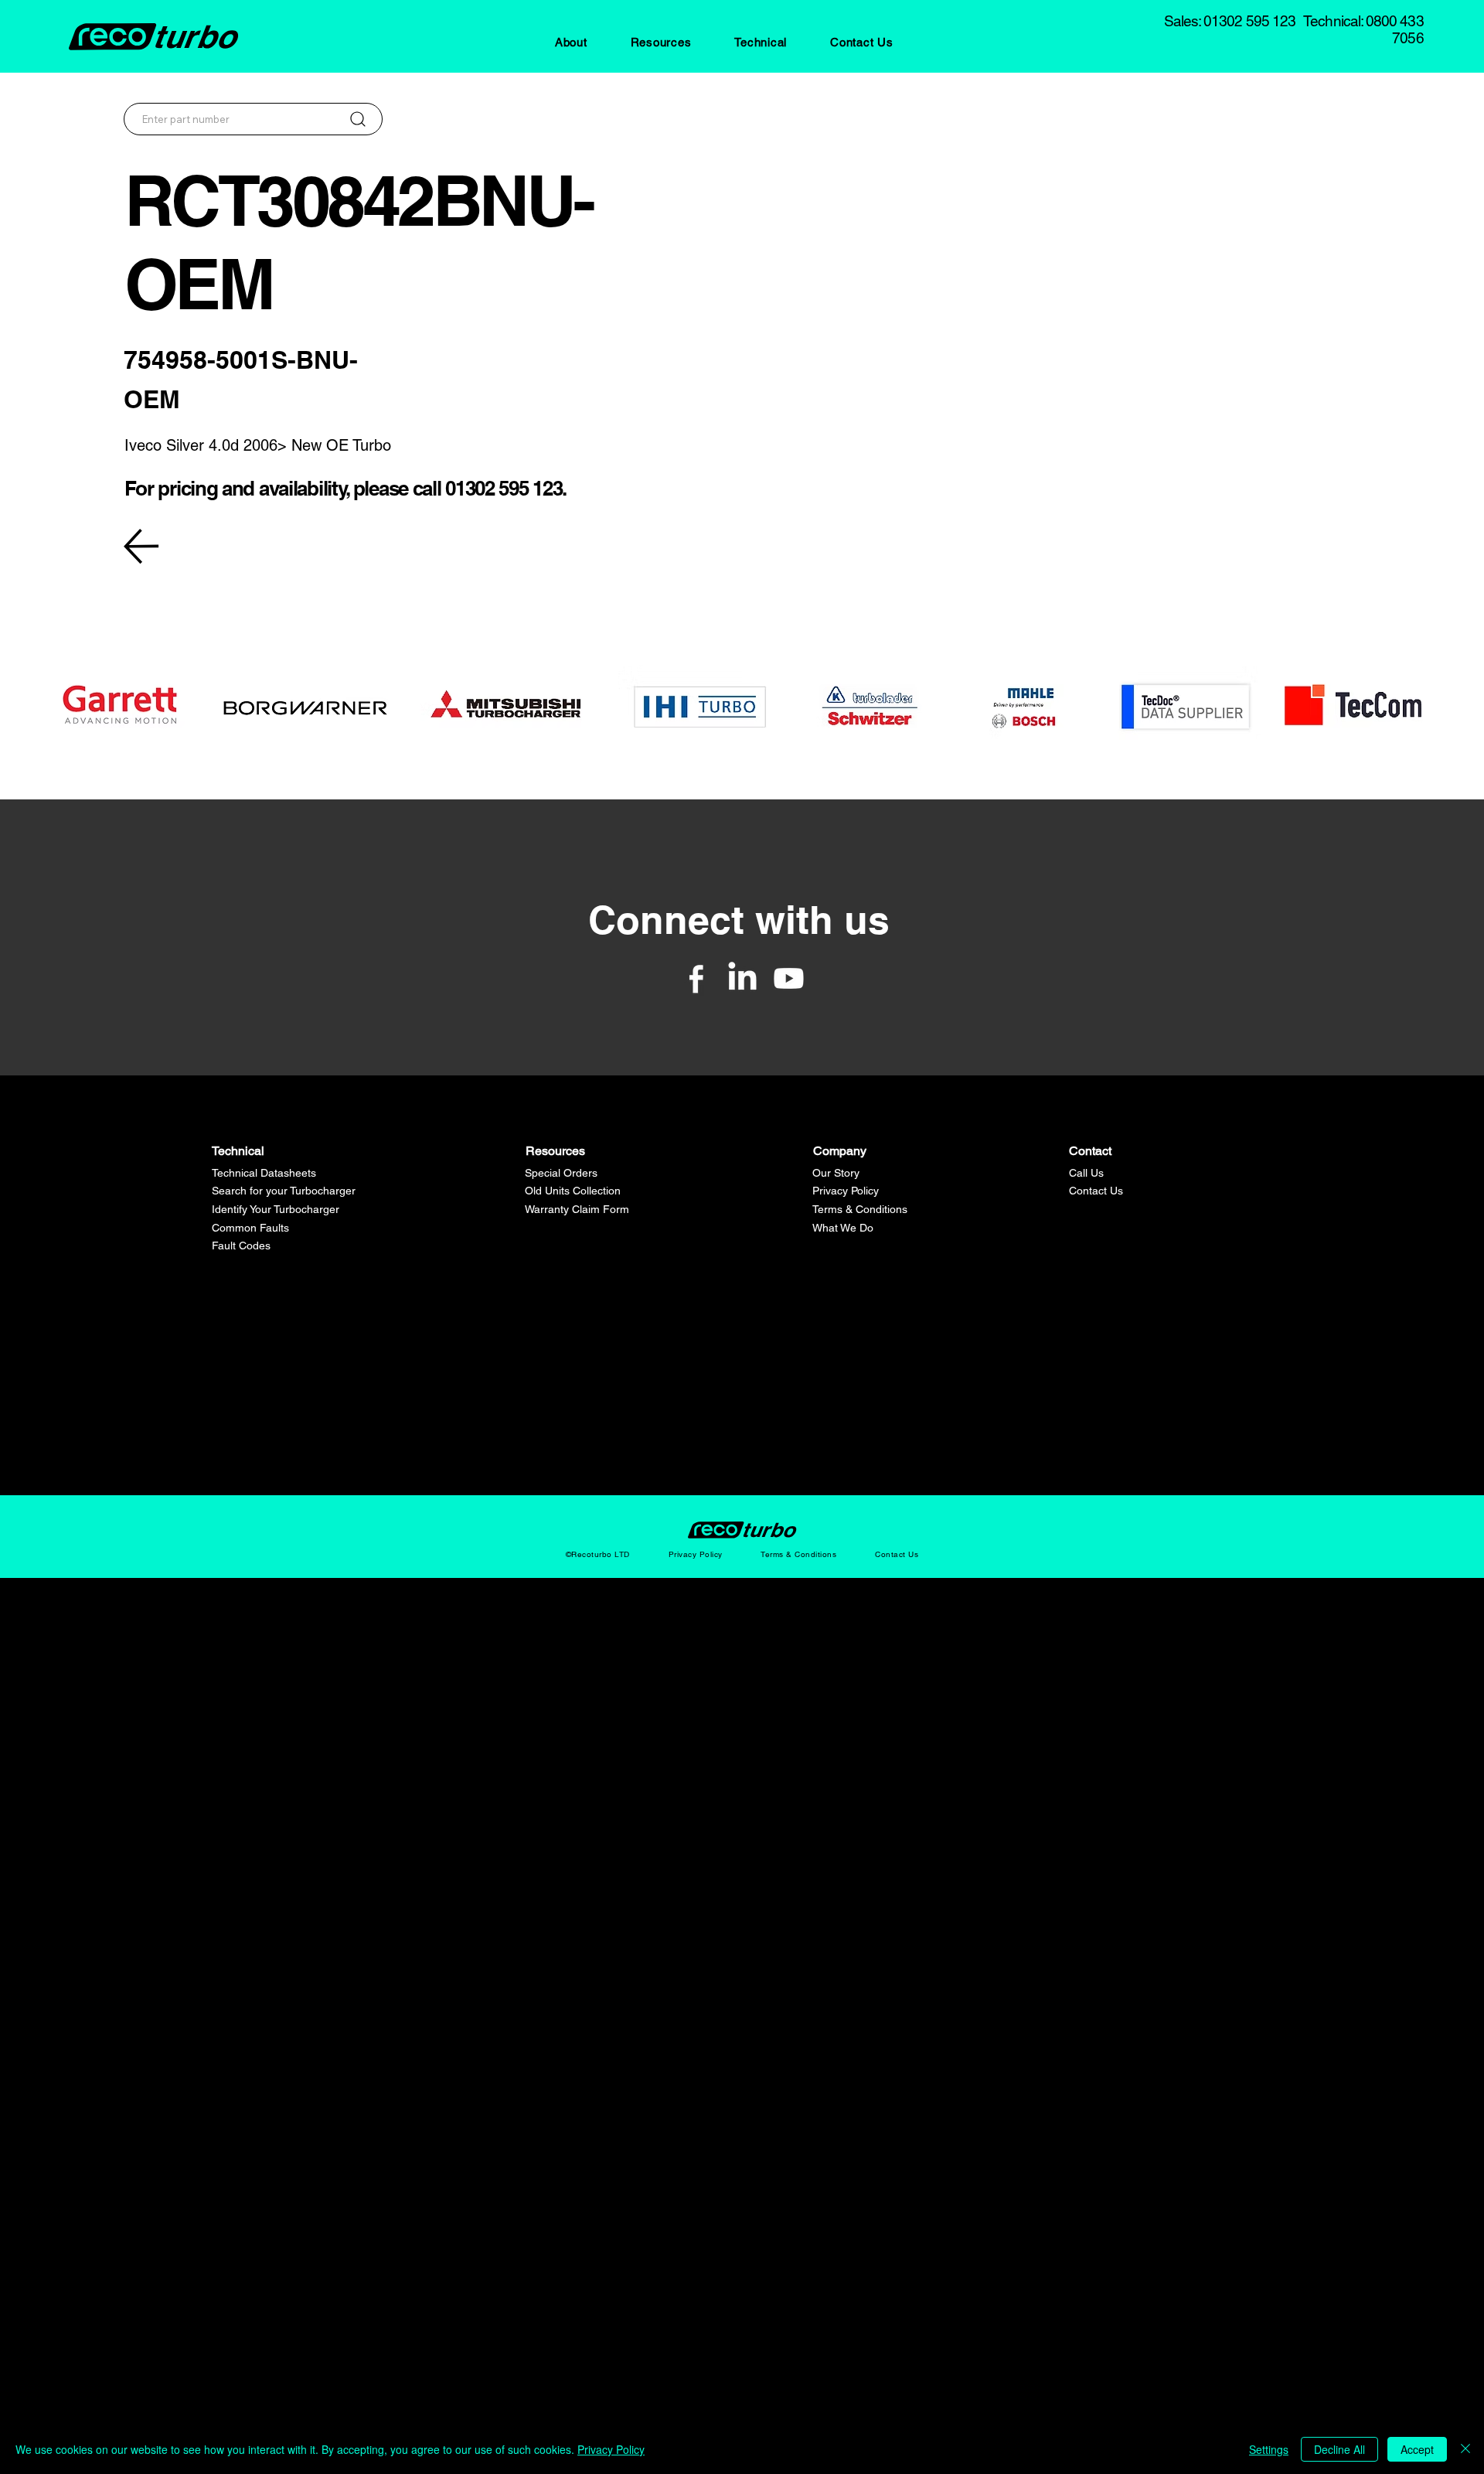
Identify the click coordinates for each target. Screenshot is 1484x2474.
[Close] (1465, 2449)
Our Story (836, 1173)
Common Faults (250, 1228)
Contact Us (1096, 1191)
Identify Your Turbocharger (276, 1209)
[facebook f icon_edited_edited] (696, 978)
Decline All (1339, 2449)
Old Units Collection (573, 1191)
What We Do (843, 1228)
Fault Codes (241, 1246)
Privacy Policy (846, 1191)
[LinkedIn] (742, 978)
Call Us (1086, 1173)
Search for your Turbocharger (284, 1191)
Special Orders (561, 1173)
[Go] (357, 119)
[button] (571, 42)
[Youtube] (789, 978)
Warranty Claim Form (577, 1209)
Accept (1417, 2449)
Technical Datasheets (264, 1173)
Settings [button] (1269, 2449)
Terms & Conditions (860, 1209)
